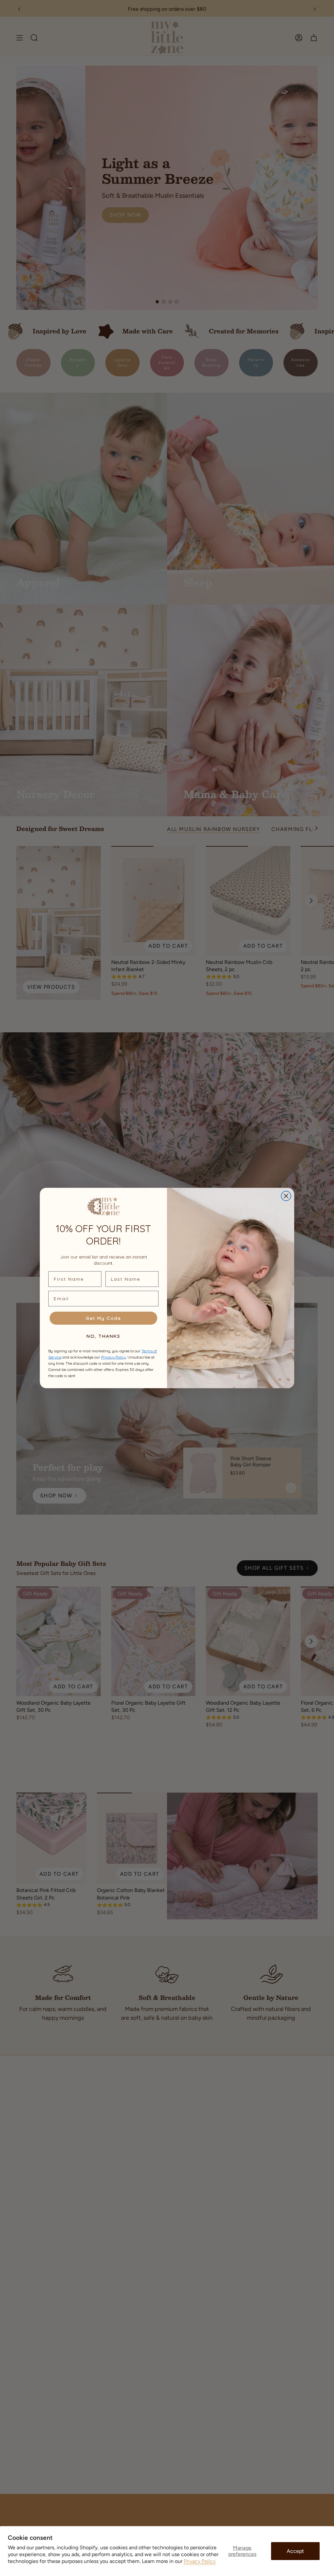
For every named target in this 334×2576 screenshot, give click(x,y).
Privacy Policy (200, 2561)
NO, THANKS (103, 1336)
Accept (295, 2551)
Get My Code (103, 1318)
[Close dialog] (286, 1196)
